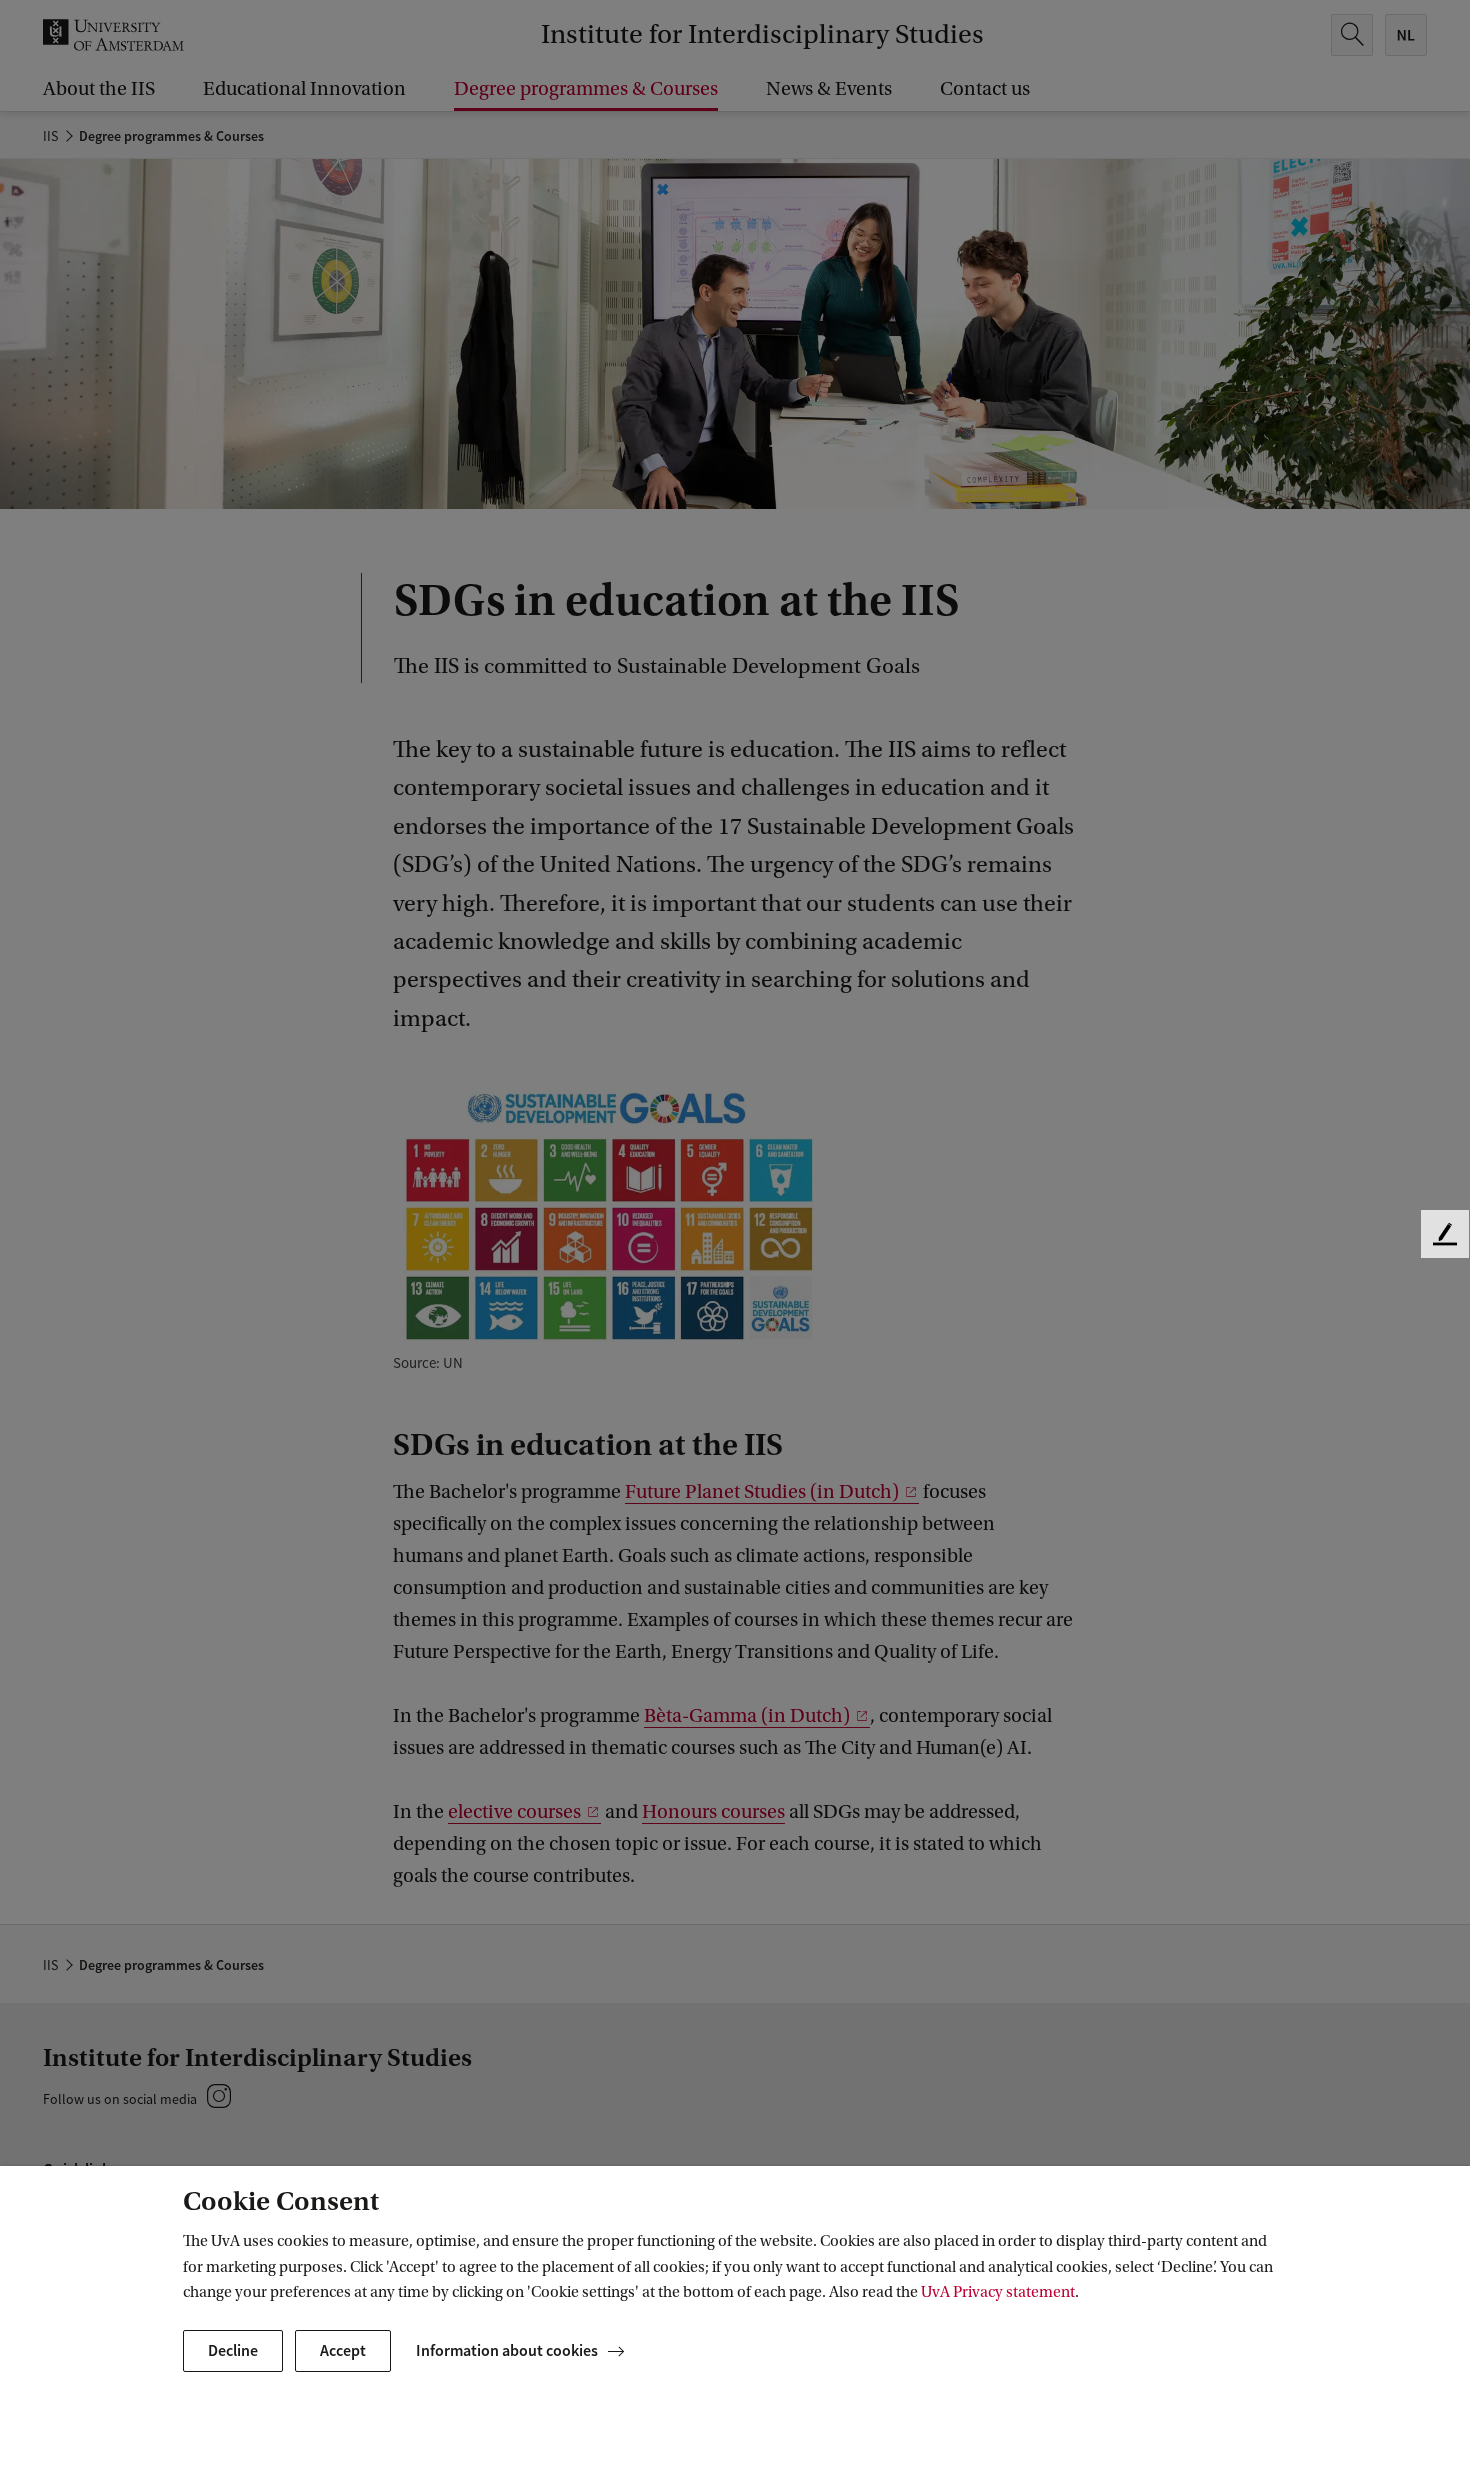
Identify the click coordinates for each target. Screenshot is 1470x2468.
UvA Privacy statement (998, 2292)
